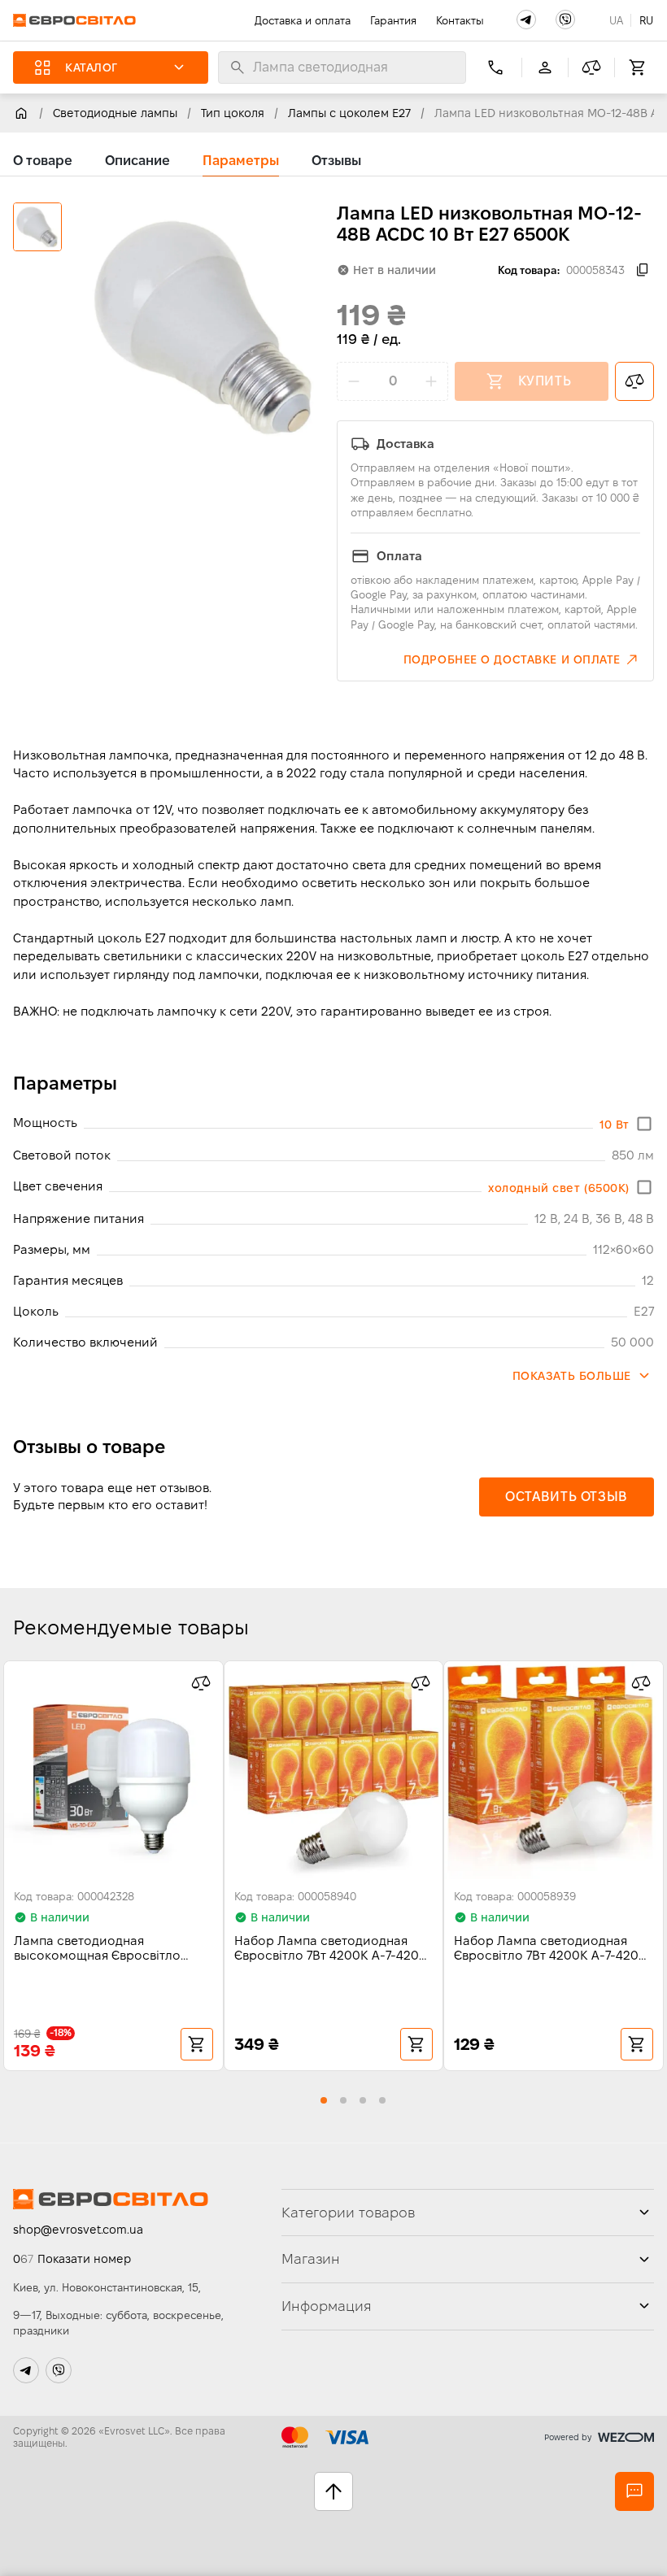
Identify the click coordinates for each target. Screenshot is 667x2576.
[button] (526, 20)
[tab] (43, 161)
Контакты (460, 20)
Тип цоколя (233, 113)
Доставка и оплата (303, 20)
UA (616, 20)
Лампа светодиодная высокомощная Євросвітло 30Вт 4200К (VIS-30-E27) (97, 1949)
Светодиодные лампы (115, 113)
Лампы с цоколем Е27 (349, 113)
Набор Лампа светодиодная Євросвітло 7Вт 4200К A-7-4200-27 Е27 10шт (333, 1949)
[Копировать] (643, 270)
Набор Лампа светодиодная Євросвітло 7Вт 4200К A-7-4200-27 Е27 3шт (553, 1949)
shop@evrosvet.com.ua (78, 2230)
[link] (21, 113)
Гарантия (393, 20)
